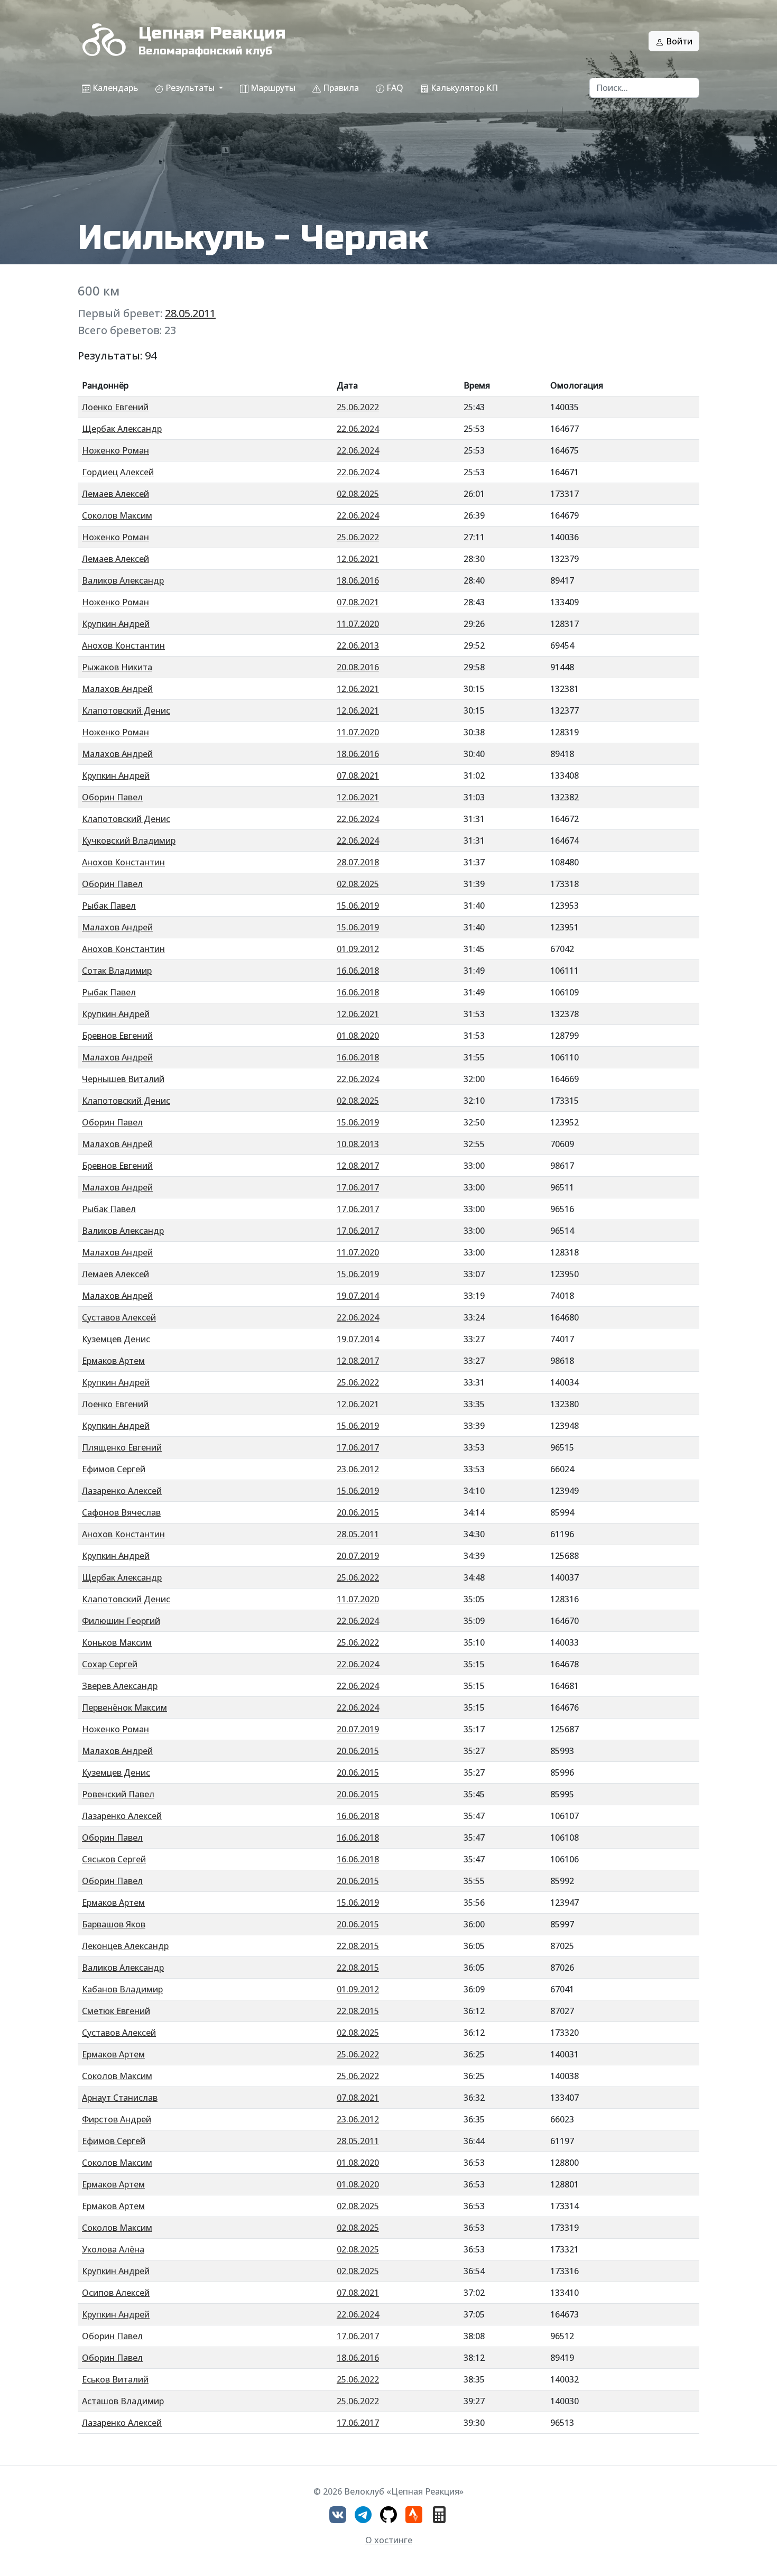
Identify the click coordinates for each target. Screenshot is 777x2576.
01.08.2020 (358, 1036)
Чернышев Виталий (123, 1079)
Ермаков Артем (113, 1361)
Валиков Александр (123, 580)
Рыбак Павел (109, 906)
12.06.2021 (358, 559)
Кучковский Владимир (129, 841)
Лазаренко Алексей (122, 1491)
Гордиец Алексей (118, 472)
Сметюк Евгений (116, 2011)
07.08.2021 (358, 602)
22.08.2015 (358, 1946)
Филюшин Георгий (121, 1621)
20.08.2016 (358, 667)
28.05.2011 (190, 313)
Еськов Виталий (115, 2379)
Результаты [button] (190, 88)
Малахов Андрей (117, 689)
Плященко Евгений (122, 1447)
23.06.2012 (358, 1469)
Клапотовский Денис (126, 710)
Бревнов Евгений (117, 1036)
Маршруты (272, 88)
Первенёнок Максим (124, 1707)
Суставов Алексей (119, 1317)
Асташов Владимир (123, 2401)
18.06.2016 (358, 580)
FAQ (394, 88)
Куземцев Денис (116, 1339)
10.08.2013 (358, 1144)
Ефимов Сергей (114, 1469)
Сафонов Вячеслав (121, 1512)
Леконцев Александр (125, 1946)
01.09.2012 (358, 949)
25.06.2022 (358, 407)
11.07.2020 (358, 624)
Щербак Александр (122, 429)
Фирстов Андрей (117, 2119)
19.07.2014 (358, 1296)
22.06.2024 (358, 429)
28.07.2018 (358, 862)
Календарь (114, 88)
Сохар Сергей (110, 1664)
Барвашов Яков (114, 1924)
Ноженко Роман (115, 450)
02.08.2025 (358, 494)
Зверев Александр (120, 1686)
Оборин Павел (112, 797)
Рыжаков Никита (117, 667)
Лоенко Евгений (115, 407)
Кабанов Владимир (122, 1989)
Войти (678, 41)
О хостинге (389, 2540)
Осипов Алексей (116, 2293)
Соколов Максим (117, 515)
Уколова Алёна (113, 2249)
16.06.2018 (358, 971)
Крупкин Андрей (116, 624)
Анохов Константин (123, 645)
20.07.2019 (358, 1556)
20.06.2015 (358, 1512)
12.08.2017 (358, 1166)
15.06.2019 (358, 906)
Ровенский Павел (118, 1794)
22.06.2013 (358, 645)
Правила (340, 88)
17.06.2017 (358, 1187)
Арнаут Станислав (120, 2098)
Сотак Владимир (117, 971)
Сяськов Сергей (114, 1859)
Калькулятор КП (463, 88)
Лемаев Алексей (115, 494)
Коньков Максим (117, 1642)
